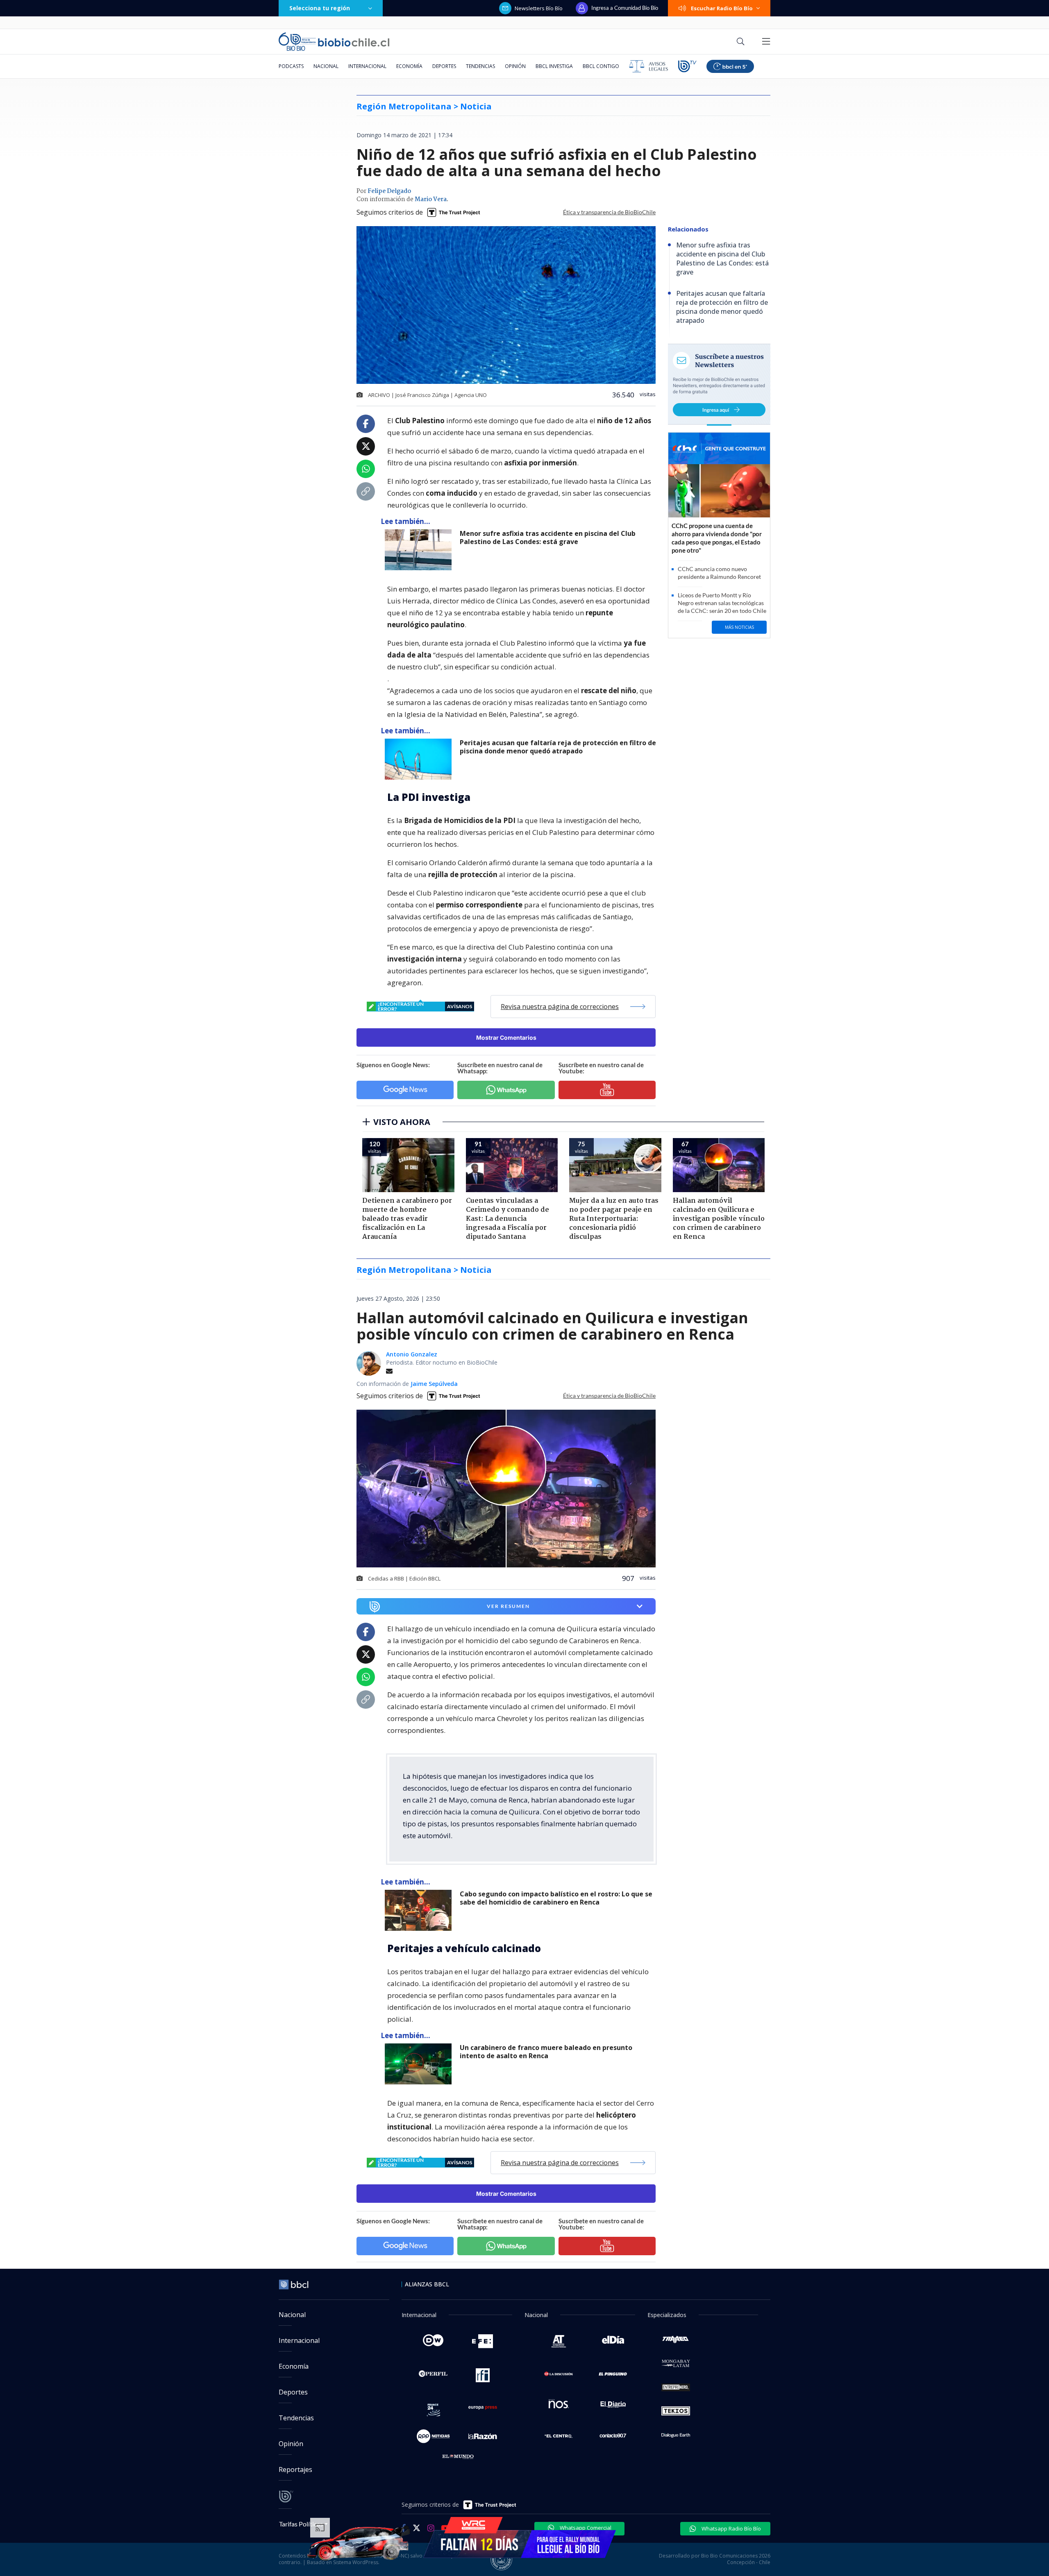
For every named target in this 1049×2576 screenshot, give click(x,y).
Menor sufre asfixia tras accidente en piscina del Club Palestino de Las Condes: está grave (548, 538)
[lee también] (420, 1910)
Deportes (444, 66)
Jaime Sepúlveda (434, 1384)
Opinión (515, 66)
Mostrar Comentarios (506, 1037)
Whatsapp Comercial (585, 2528)
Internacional (367, 66)
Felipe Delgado (389, 191)
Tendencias (480, 66)
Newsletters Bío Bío (539, 8)
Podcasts (291, 66)
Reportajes (295, 2469)
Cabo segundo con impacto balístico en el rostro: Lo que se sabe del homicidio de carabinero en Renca (556, 1898)
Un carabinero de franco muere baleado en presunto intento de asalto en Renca (546, 2052)
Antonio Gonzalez (412, 1354)
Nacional (326, 66)
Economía (409, 66)
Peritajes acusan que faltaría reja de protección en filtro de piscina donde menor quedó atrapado (558, 747)
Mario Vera (431, 200)
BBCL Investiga (554, 66)
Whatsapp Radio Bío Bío (731, 2528)
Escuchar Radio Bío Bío (722, 8)
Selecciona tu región (320, 8)
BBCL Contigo (601, 66)
